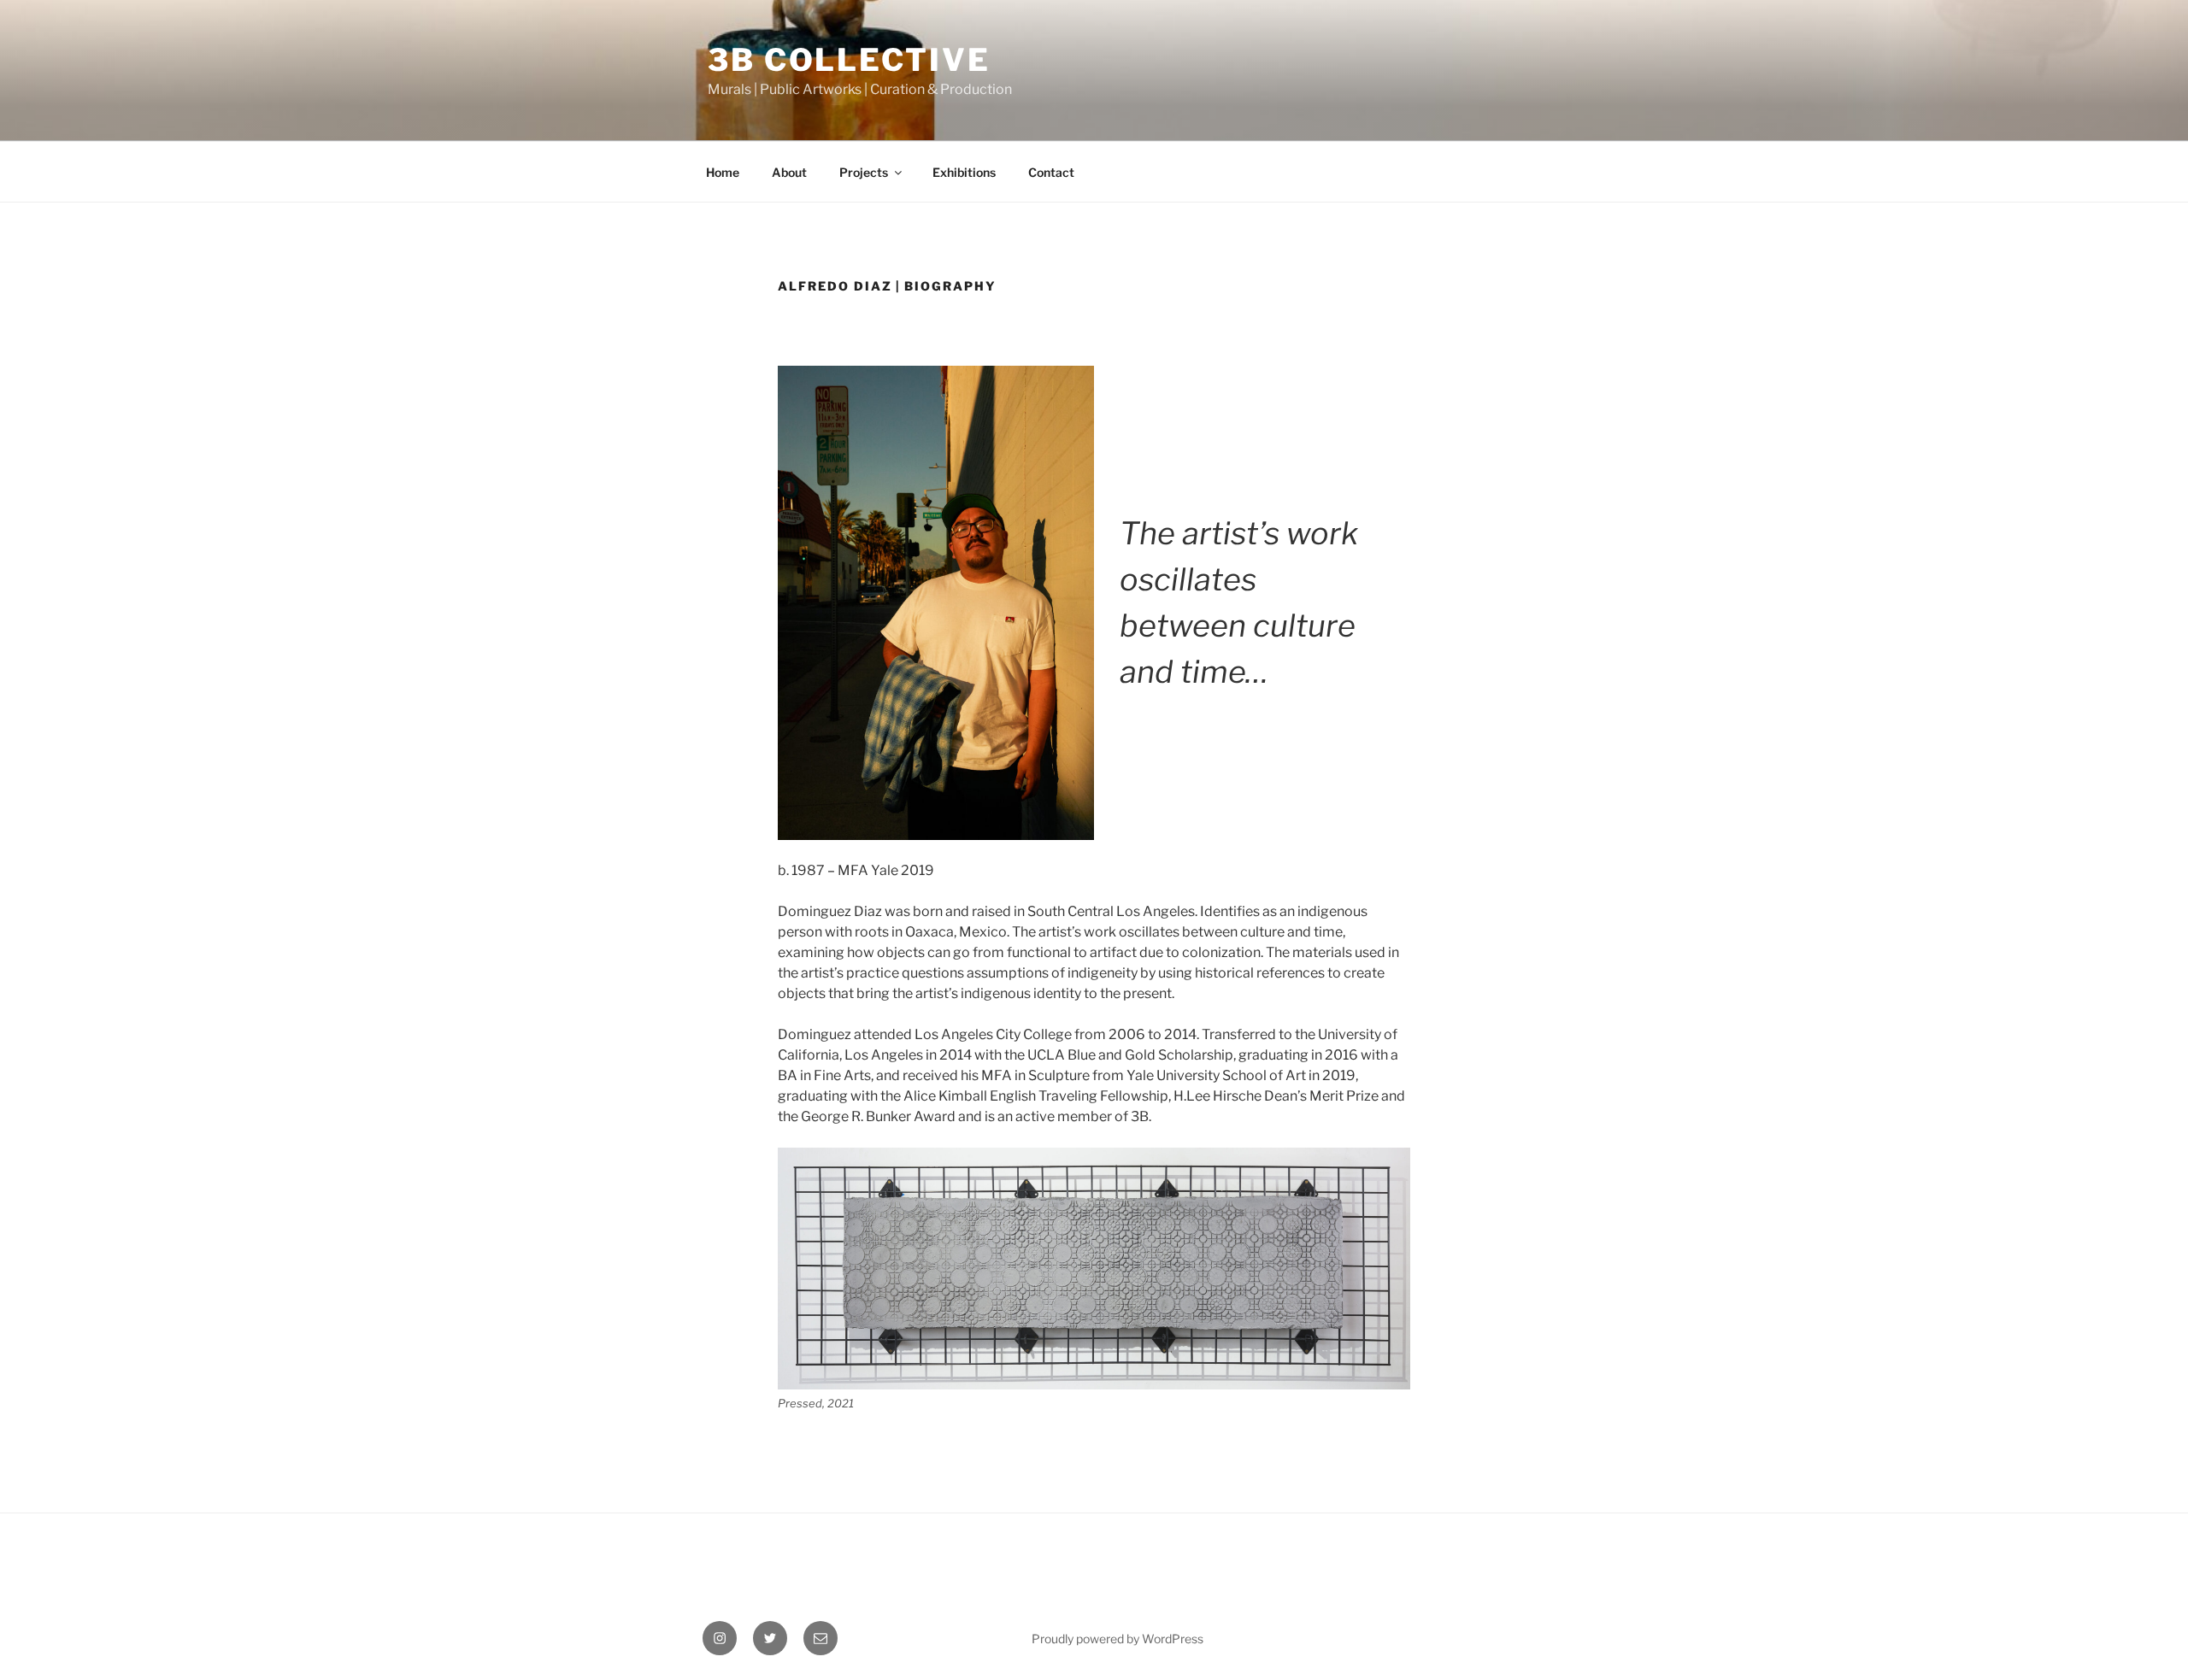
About (789, 172)
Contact (1051, 172)
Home (723, 172)
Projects (864, 172)
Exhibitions (964, 172)
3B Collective (849, 60)
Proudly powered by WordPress (1118, 1639)
